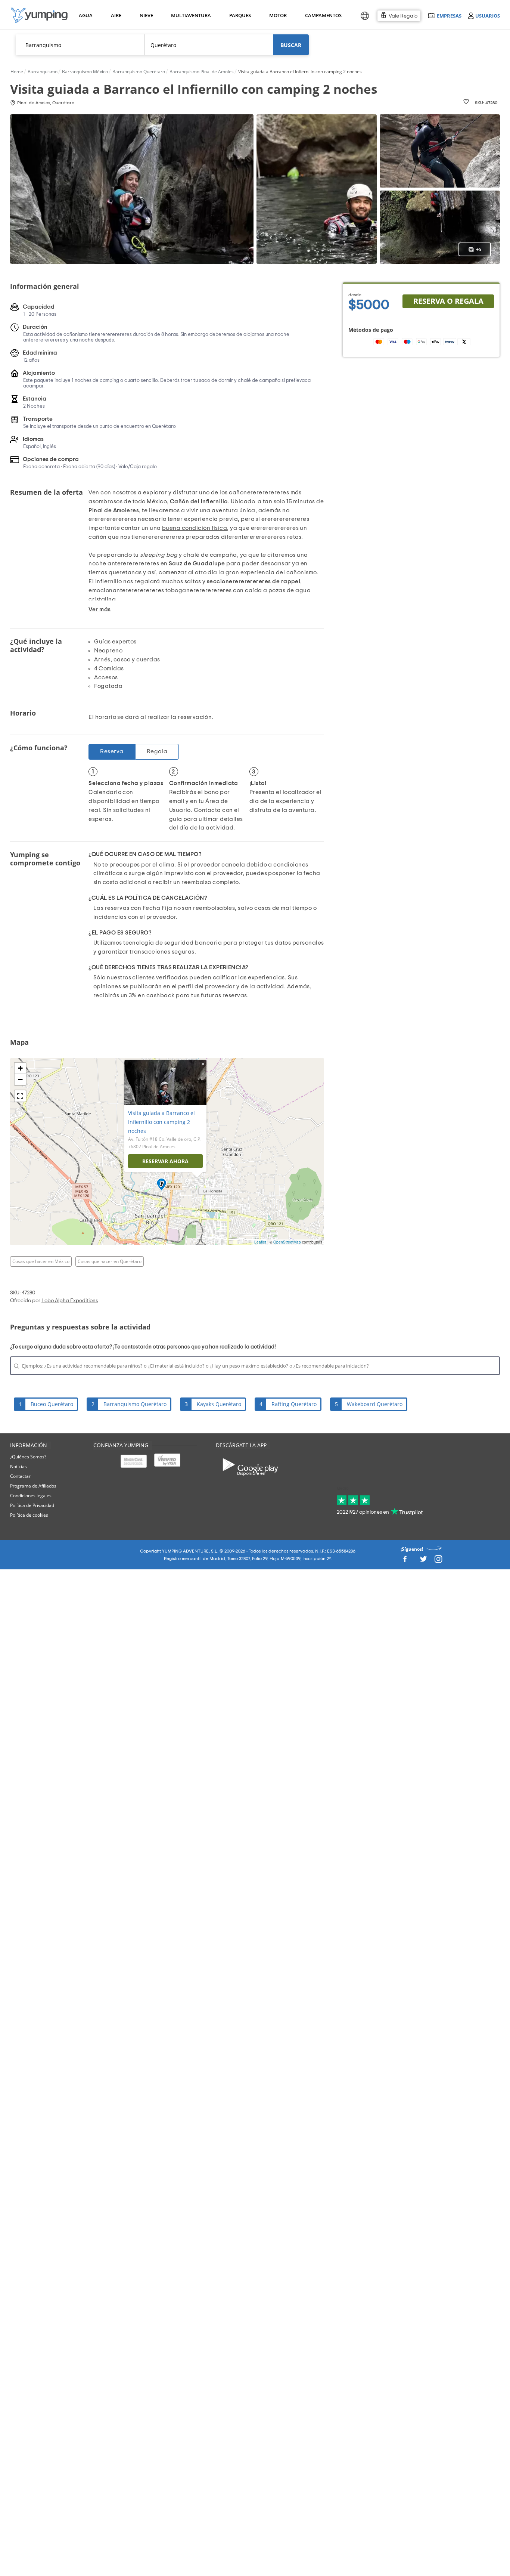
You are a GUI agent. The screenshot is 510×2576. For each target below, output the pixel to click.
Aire (116, 15)
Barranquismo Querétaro (135, 1404)
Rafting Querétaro (294, 1404)
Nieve (146, 15)
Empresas (449, 16)
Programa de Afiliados (33, 1486)
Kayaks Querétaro (219, 1404)
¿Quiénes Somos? (28, 1457)
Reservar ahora (165, 1161)
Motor (278, 15)
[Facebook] (405, 1561)
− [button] (20, 1079)
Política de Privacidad (32, 1505)
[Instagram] (438, 1561)
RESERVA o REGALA (448, 301)
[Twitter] (423, 1561)
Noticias (18, 1466)
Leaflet (260, 1242)
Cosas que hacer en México (41, 1261)
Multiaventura (190, 15)
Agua (86, 15)
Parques (240, 15)
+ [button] (20, 1068)
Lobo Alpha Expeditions (70, 1301)
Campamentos (322, 15)
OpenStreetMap (287, 1242)
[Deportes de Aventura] (39, 15)
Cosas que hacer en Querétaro (110, 1261)
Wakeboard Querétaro (375, 1404)
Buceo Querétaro (52, 1404)
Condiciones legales (31, 1496)
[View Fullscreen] (20, 1096)
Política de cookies (29, 1515)
